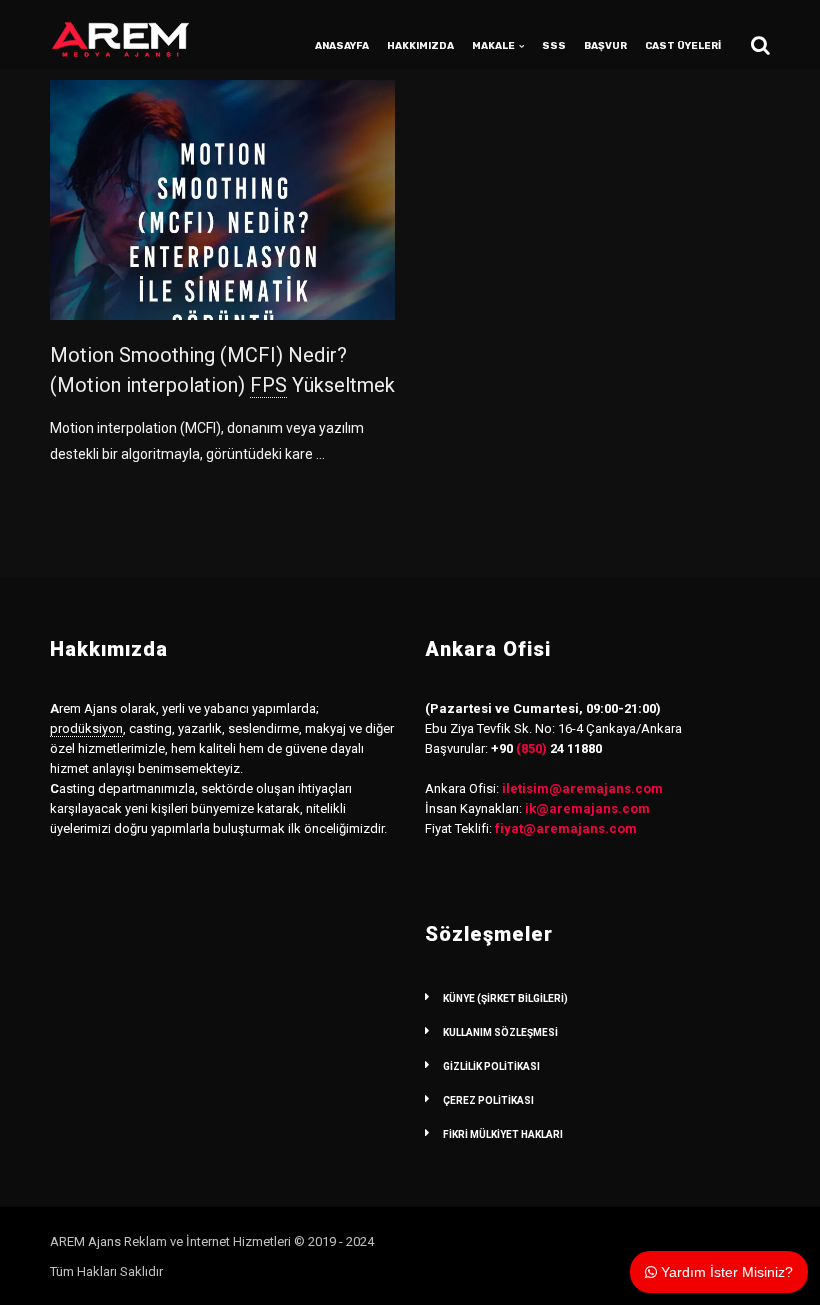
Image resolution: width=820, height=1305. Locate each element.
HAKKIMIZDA (420, 46)
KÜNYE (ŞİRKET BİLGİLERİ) (505, 998)
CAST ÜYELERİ (683, 46)
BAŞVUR (605, 46)
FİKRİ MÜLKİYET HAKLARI (503, 1134)
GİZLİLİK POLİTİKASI (491, 1066)
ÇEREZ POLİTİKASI (488, 1100)
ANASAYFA (342, 46)
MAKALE (493, 46)
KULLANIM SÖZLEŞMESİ (500, 1032)
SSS (554, 46)
